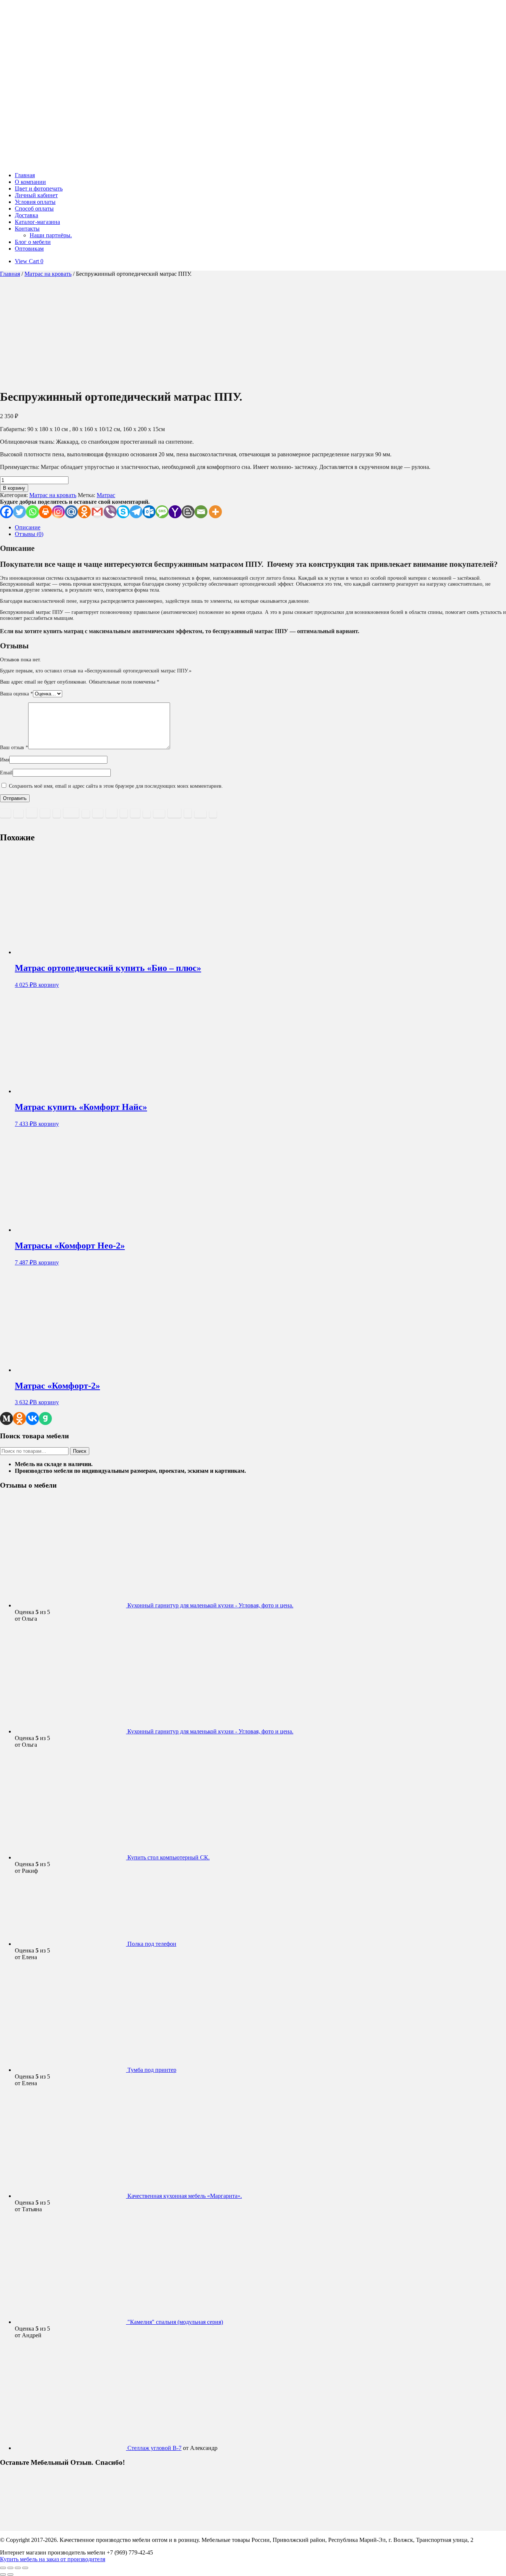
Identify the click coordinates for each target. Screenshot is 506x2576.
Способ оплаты (34, 209)
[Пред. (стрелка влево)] (3, 2575)
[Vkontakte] (32, 1418)
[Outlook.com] (149, 512)
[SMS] (162, 512)
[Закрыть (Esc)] (25, 2568)
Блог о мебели (33, 242)
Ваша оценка (16, 694)
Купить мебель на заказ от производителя (53, 2559)
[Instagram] (58, 512)
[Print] (45, 512)
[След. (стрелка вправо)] (10, 2575)
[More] (215, 512)
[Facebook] (6, 512)
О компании (30, 182)
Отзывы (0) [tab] (29, 534)
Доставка (26, 215)
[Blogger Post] (188, 512)
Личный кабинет (36, 195)
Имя (5, 760)
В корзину (14, 488)
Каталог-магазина (37, 222)
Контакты (27, 229)
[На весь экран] (10, 2568)
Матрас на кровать (48, 274)
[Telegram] (136, 512)
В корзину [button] (46, 985)
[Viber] (110, 512)
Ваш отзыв (14, 748)
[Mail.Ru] (71, 512)
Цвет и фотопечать (39, 189)
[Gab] (45, 1418)
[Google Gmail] (97, 512)
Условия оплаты (35, 202)
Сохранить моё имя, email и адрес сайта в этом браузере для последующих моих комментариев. (116, 786)
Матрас (106, 495)
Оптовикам (29, 249)
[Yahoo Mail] (175, 512)
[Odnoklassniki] (84, 512)
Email (6, 773)
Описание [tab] (28, 527)
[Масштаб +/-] (3, 2568)
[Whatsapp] (32, 512)
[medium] (6, 1418)
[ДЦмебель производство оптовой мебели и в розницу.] (104, 163)
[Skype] (123, 512)
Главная (25, 175)
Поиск (80, 1451)
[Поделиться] (18, 2568)
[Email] (201, 512)
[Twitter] (19, 512)
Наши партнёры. (51, 235)
